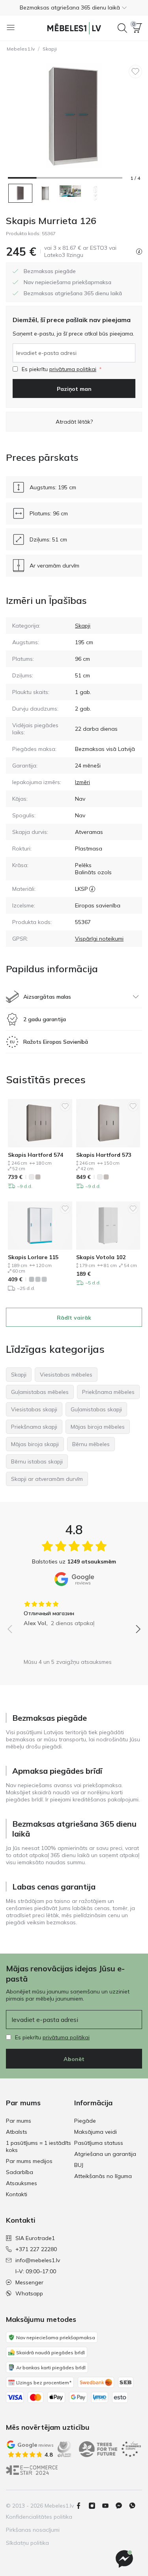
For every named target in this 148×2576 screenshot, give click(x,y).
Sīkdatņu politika (27, 2543)
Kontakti (17, 2194)
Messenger (29, 2282)
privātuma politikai (73, 369)
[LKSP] (92, 889)
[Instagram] (95, 2506)
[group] (74, 1611)
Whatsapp (29, 2293)
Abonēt (74, 2059)
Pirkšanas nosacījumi (33, 2530)
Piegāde (85, 2121)
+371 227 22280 (36, 2249)
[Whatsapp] (135, 2506)
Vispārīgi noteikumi (99, 939)
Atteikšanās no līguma (103, 2176)
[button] (74, 8)
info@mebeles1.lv (38, 2260)
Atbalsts (17, 2132)
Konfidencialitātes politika (39, 2517)
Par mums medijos (29, 2161)
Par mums (19, 2121)
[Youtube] (109, 2506)
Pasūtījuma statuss (99, 2143)
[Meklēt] (122, 28)
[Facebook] (82, 2506)
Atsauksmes (22, 2183)
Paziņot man (74, 389)
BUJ (79, 2165)
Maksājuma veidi (96, 2132)
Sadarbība (20, 2172)
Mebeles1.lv (21, 49)
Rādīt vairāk (74, 1318)
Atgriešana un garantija (105, 2154)
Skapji (50, 49)
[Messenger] (124, 2559)
